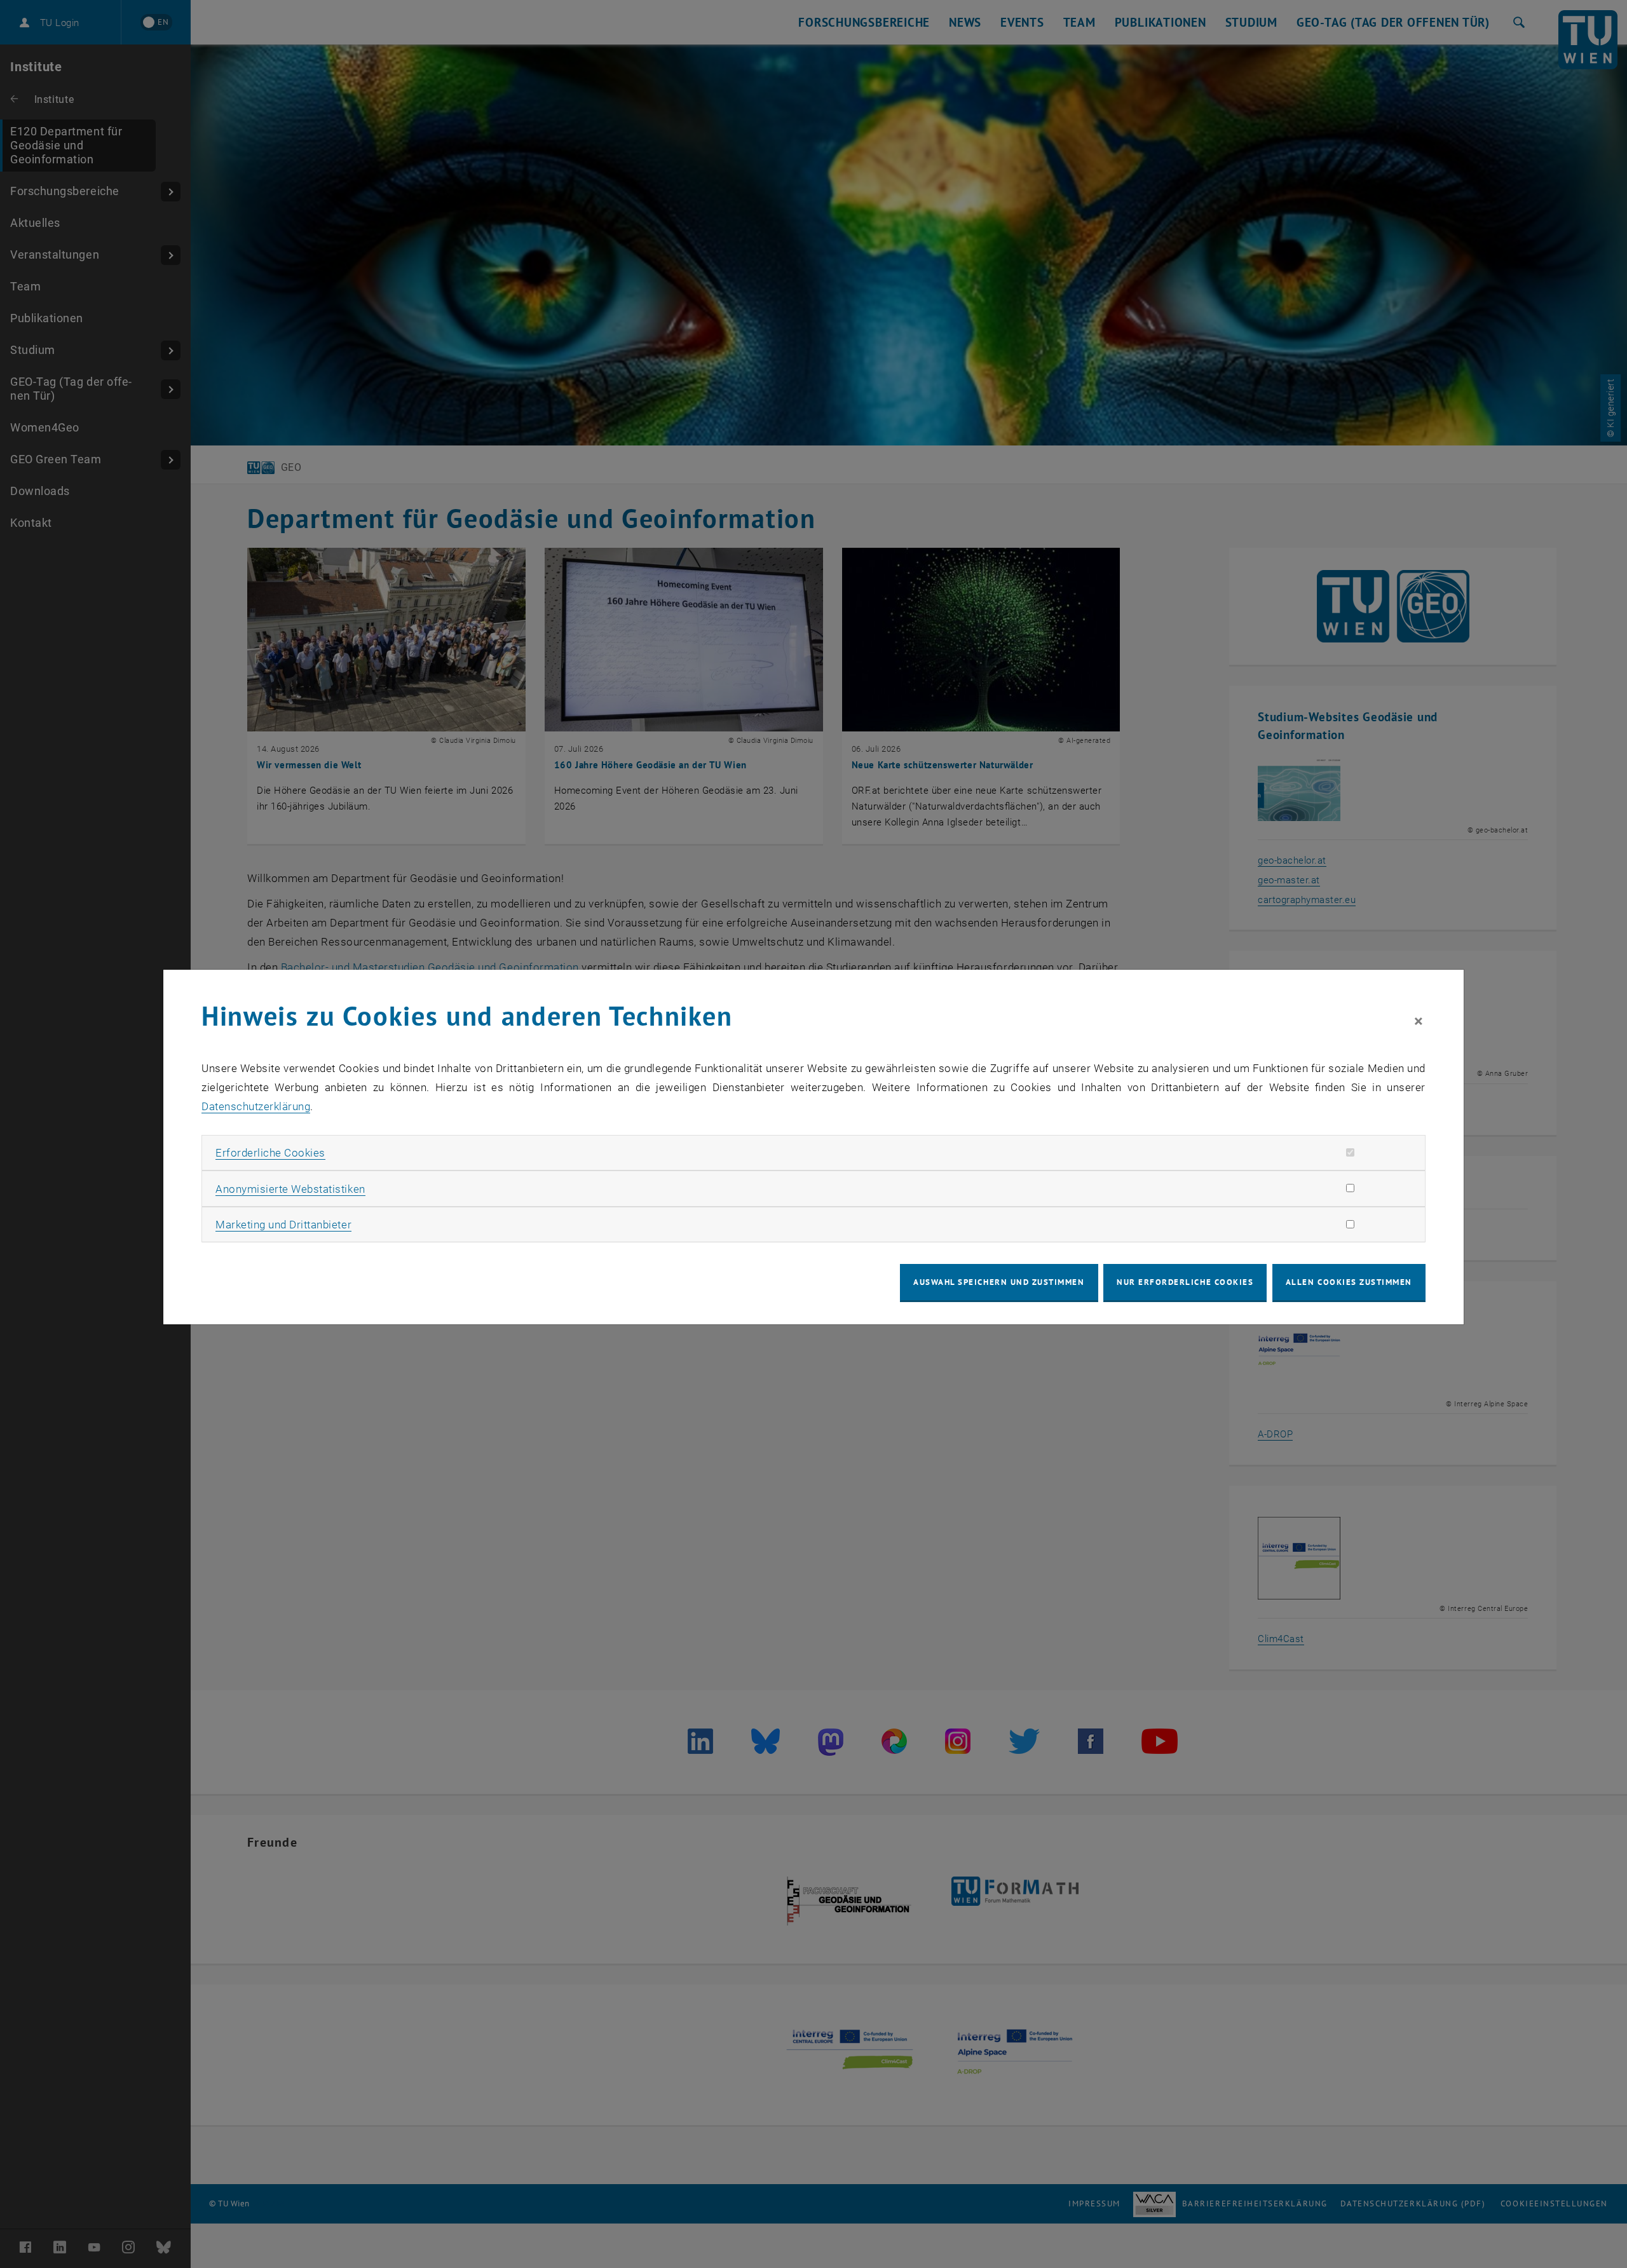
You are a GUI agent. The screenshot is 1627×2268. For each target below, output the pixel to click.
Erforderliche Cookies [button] (270, 1153)
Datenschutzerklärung (256, 1106)
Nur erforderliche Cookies (1185, 1282)
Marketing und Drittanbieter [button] (283, 1225)
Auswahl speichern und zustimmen (999, 1282)
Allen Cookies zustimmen (1349, 1282)
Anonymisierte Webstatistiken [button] (290, 1189)
